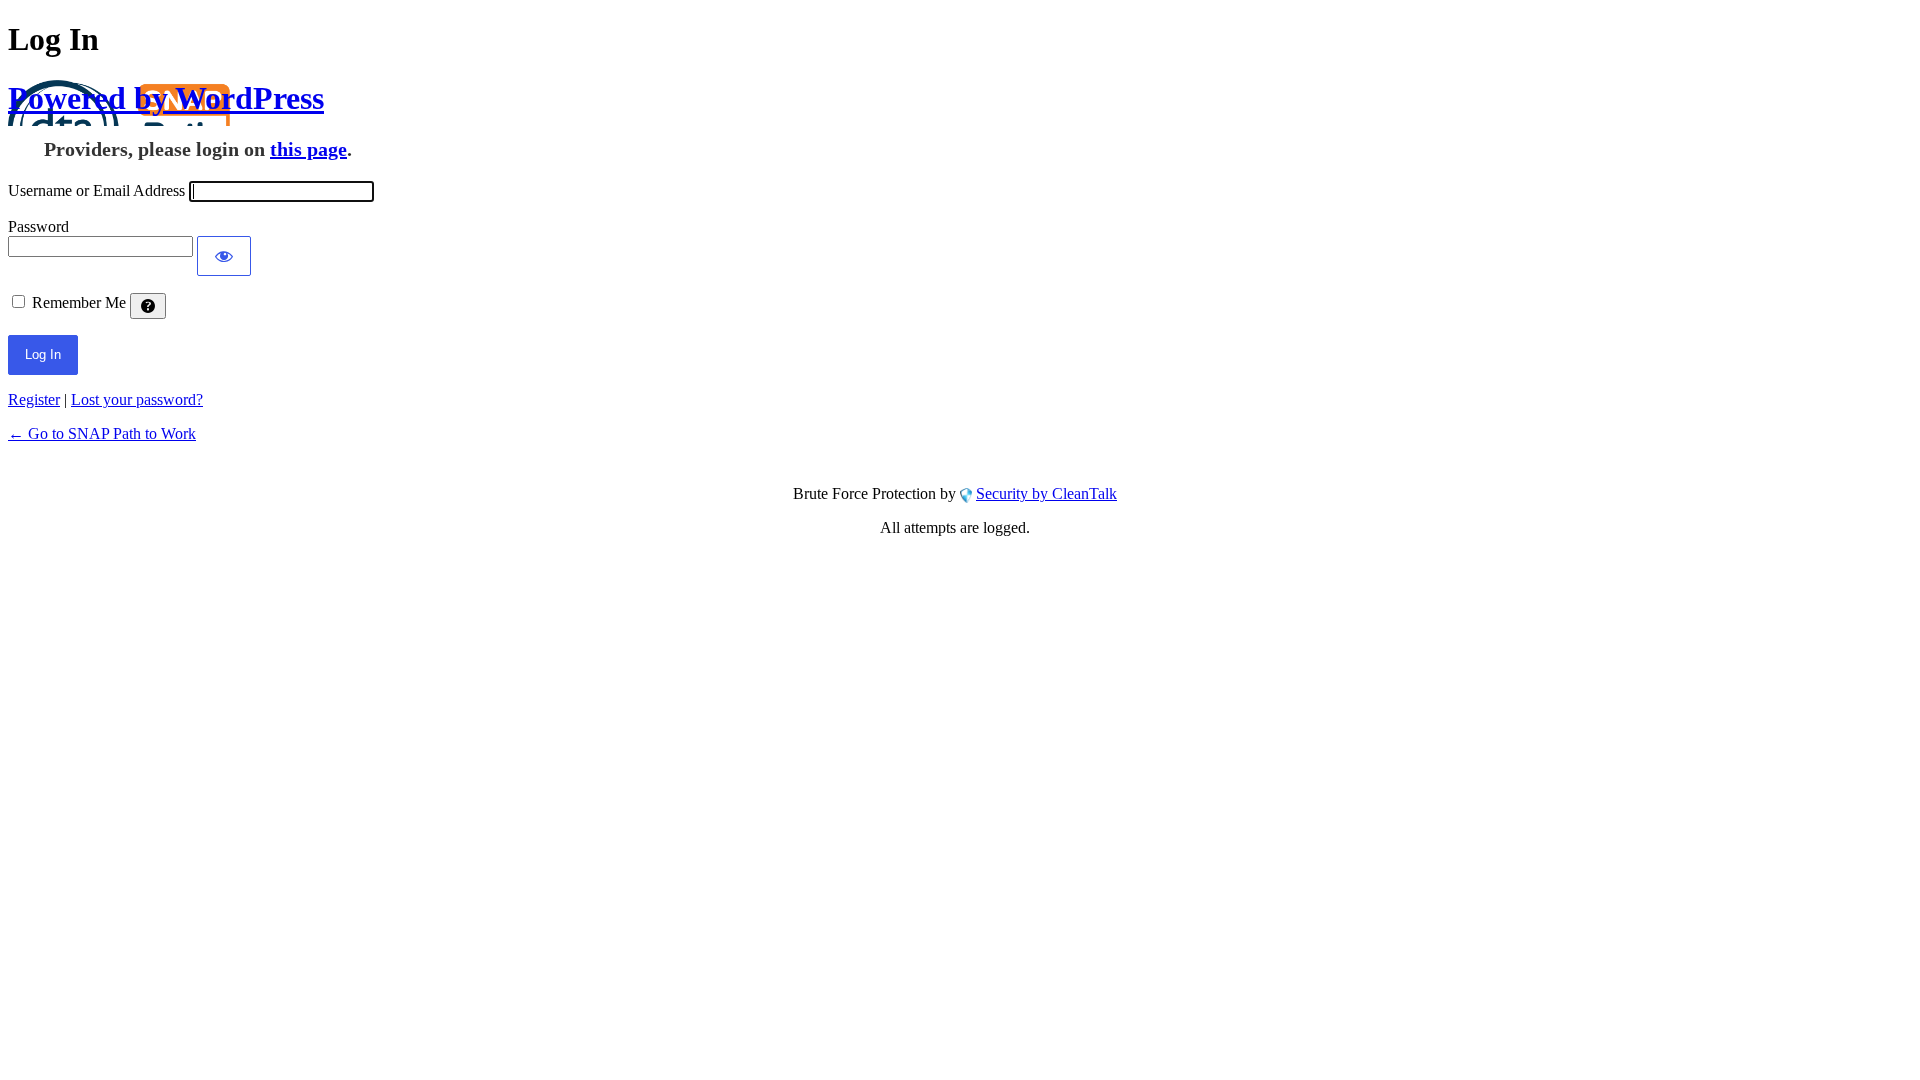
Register (34, 399)
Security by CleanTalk (1046, 493)
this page (308, 149)
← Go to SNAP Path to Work (102, 433)
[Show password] (224, 256)
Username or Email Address (96, 190)
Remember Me (79, 302)
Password (38, 226)
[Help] (148, 306)
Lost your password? (137, 399)
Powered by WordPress (166, 98)
